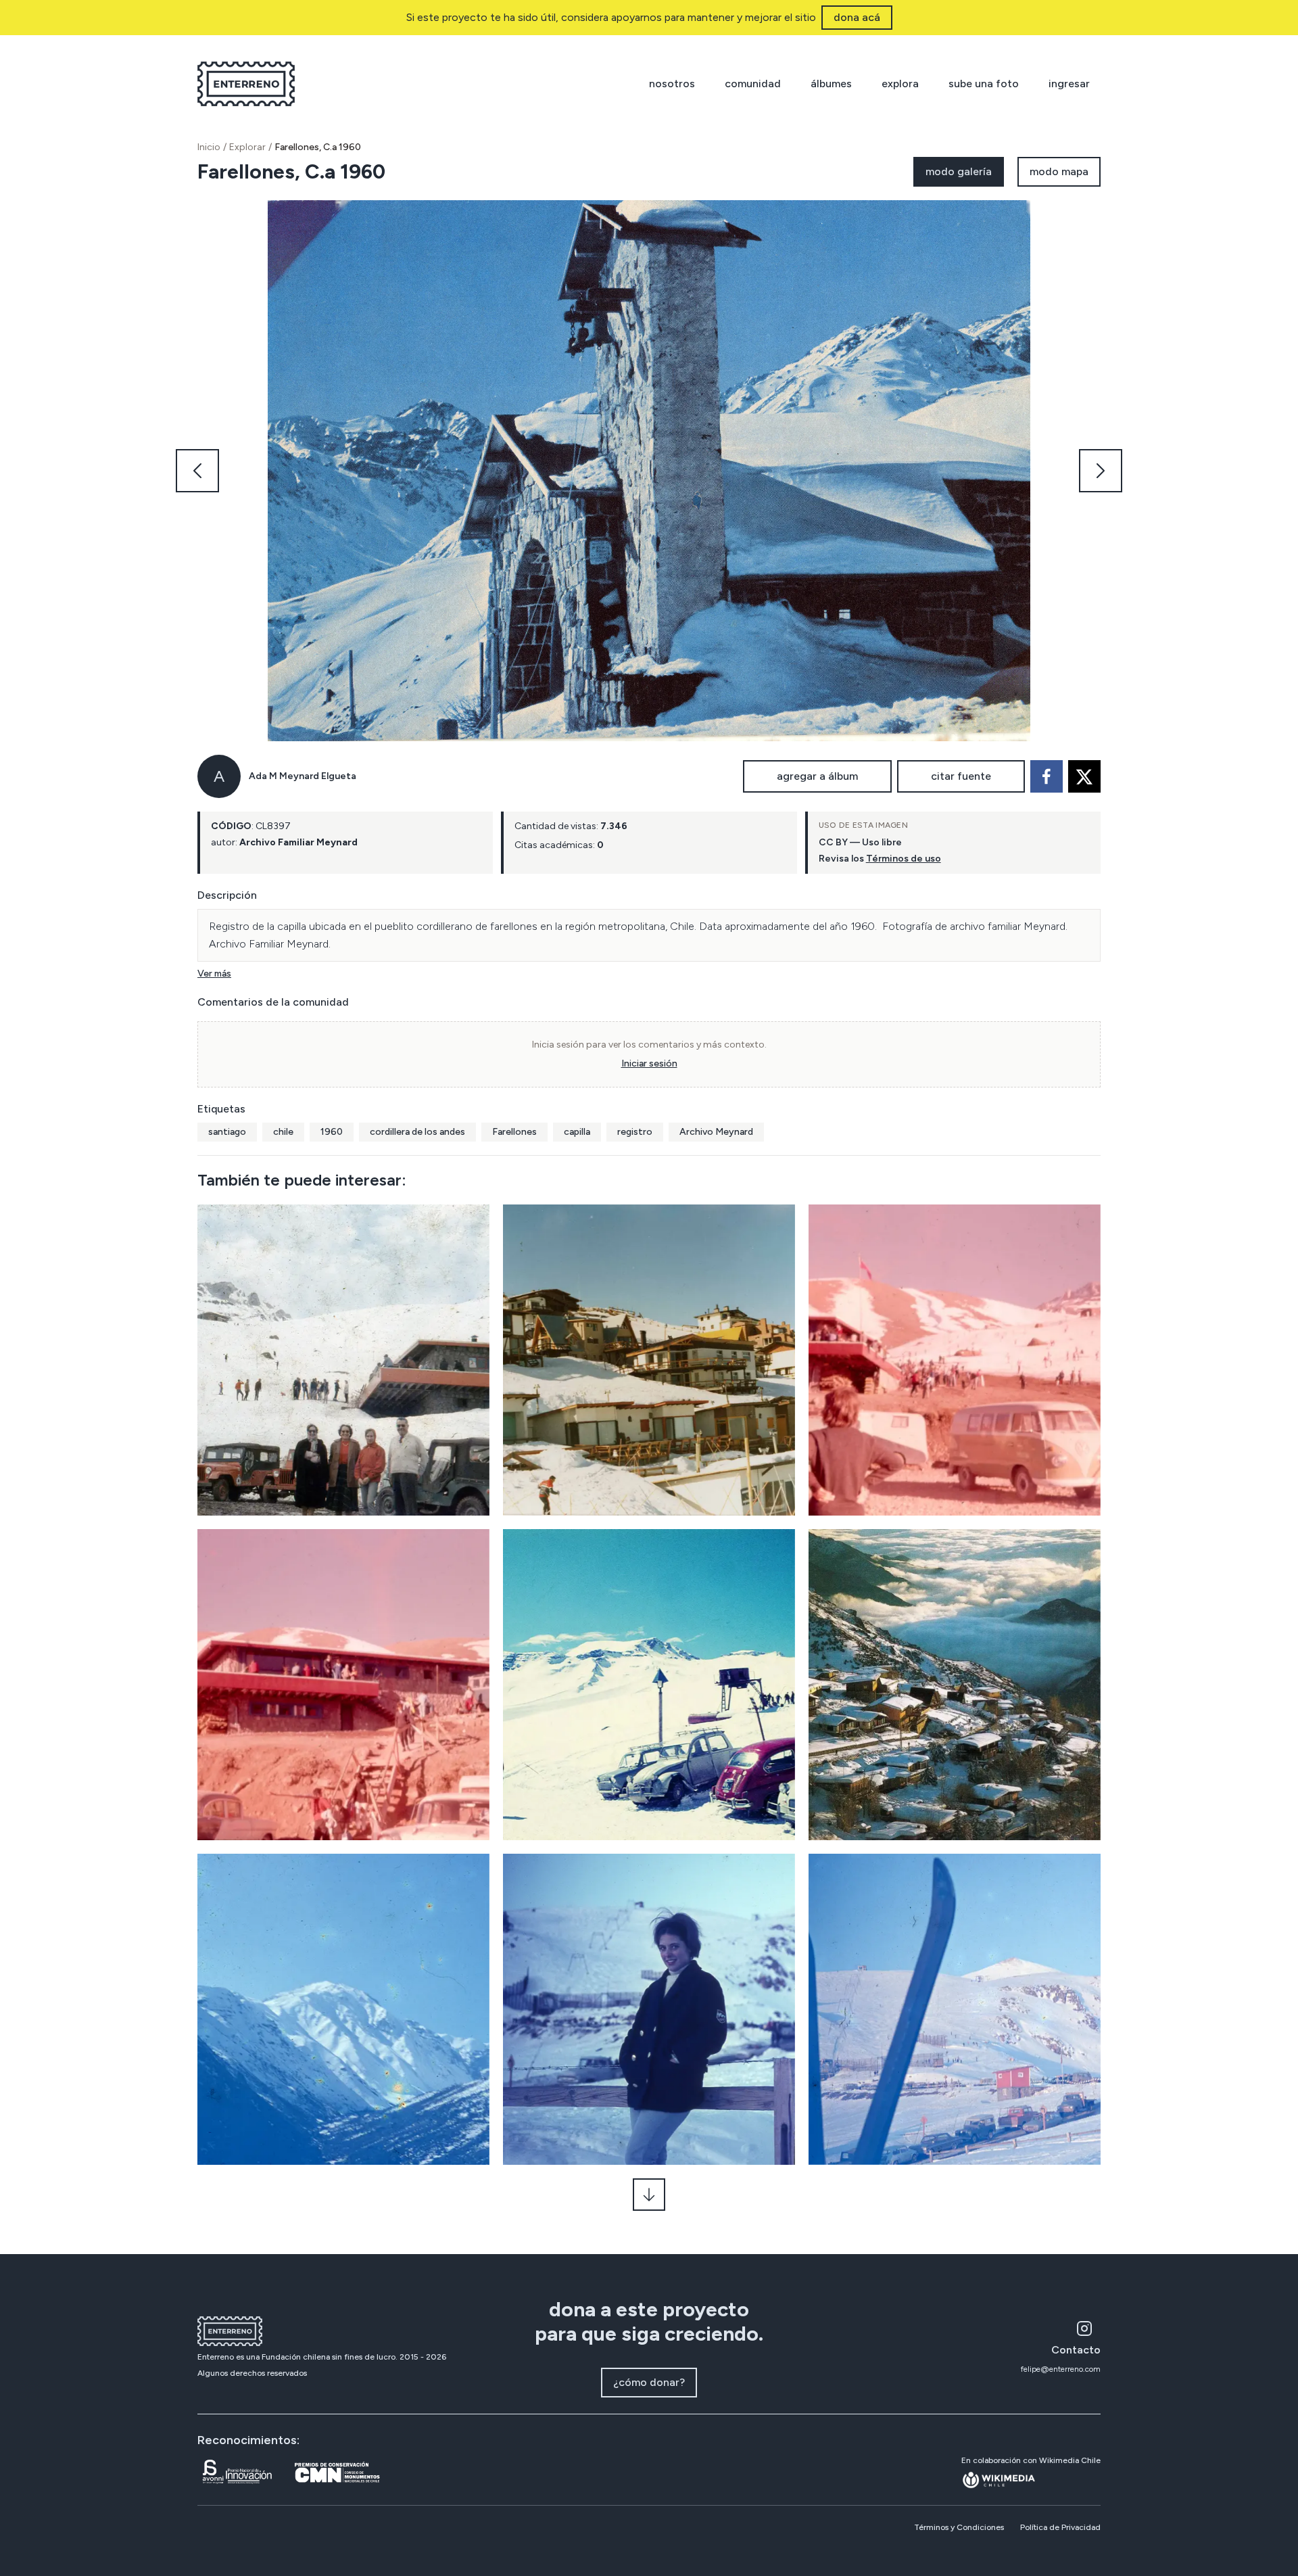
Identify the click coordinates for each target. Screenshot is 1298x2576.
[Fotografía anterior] (197, 471)
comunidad (753, 84)
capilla (577, 1132)
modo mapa (1059, 171)
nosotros (672, 84)
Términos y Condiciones (959, 2527)
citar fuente (961, 776)
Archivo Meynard (716, 1132)
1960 (332, 1132)
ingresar (1069, 84)
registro (635, 1132)
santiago (227, 1132)
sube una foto (984, 84)
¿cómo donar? (649, 2382)
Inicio (209, 147)
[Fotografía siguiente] (1101, 471)
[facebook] (1047, 776)
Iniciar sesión (649, 1063)
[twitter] (1084, 776)
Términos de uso (904, 859)
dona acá (857, 17)
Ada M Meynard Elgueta (303, 776)
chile (283, 1132)
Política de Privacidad (1060, 2527)
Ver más (214, 974)
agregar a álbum (817, 776)
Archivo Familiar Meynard (298, 842)
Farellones (514, 1132)
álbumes (831, 84)
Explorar (247, 147)
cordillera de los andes (417, 1132)
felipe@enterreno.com (1061, 2369)
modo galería (959, 171)
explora (900, 84)
